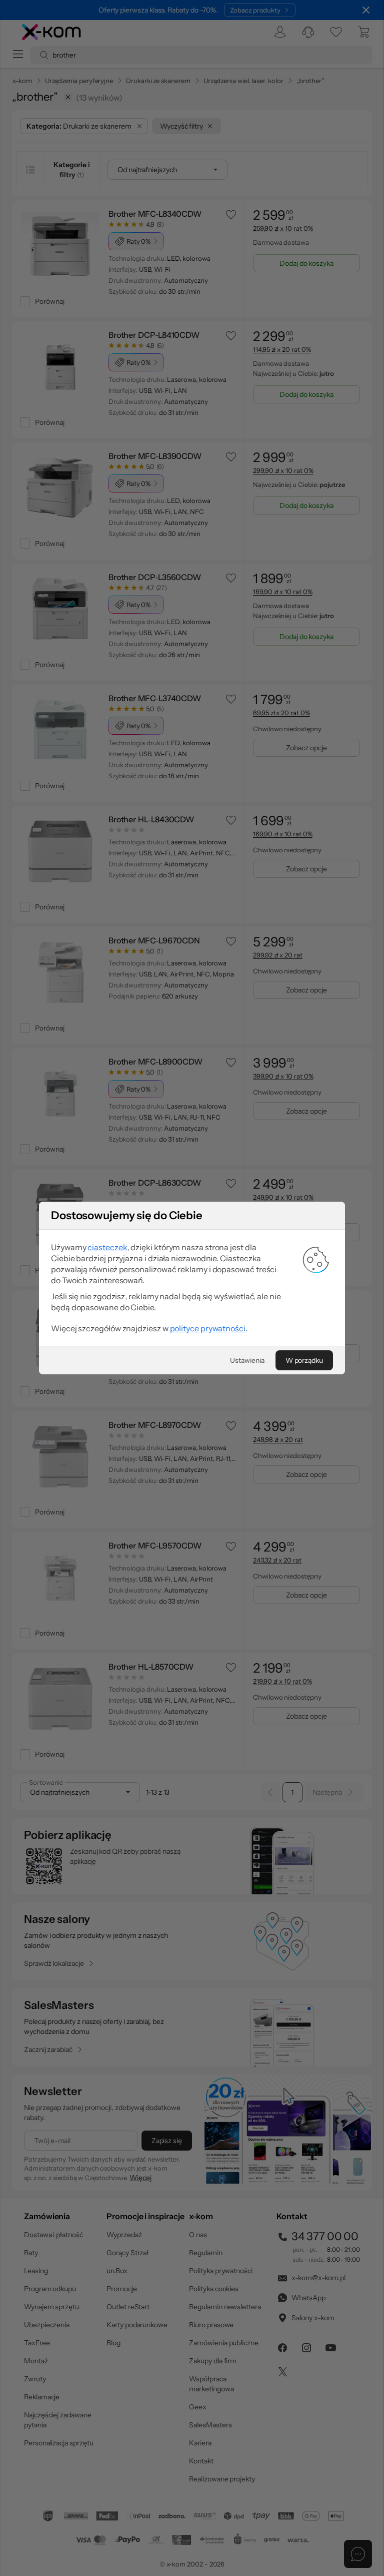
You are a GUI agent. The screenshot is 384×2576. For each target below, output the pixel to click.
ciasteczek (107, 1247)
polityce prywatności (208, 1328)
